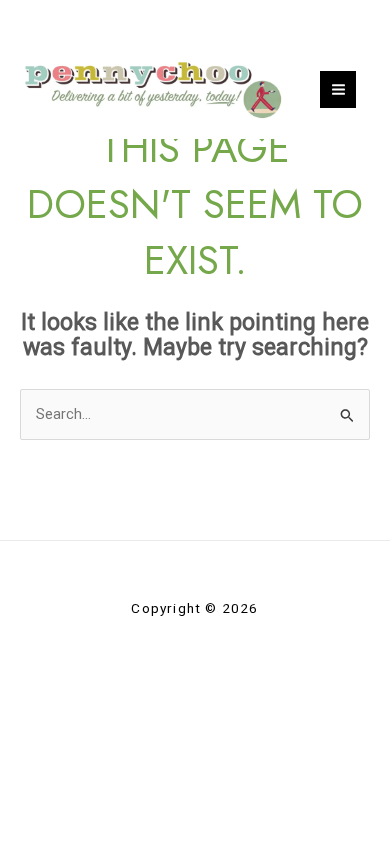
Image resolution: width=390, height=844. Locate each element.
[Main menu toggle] (338, 89)
